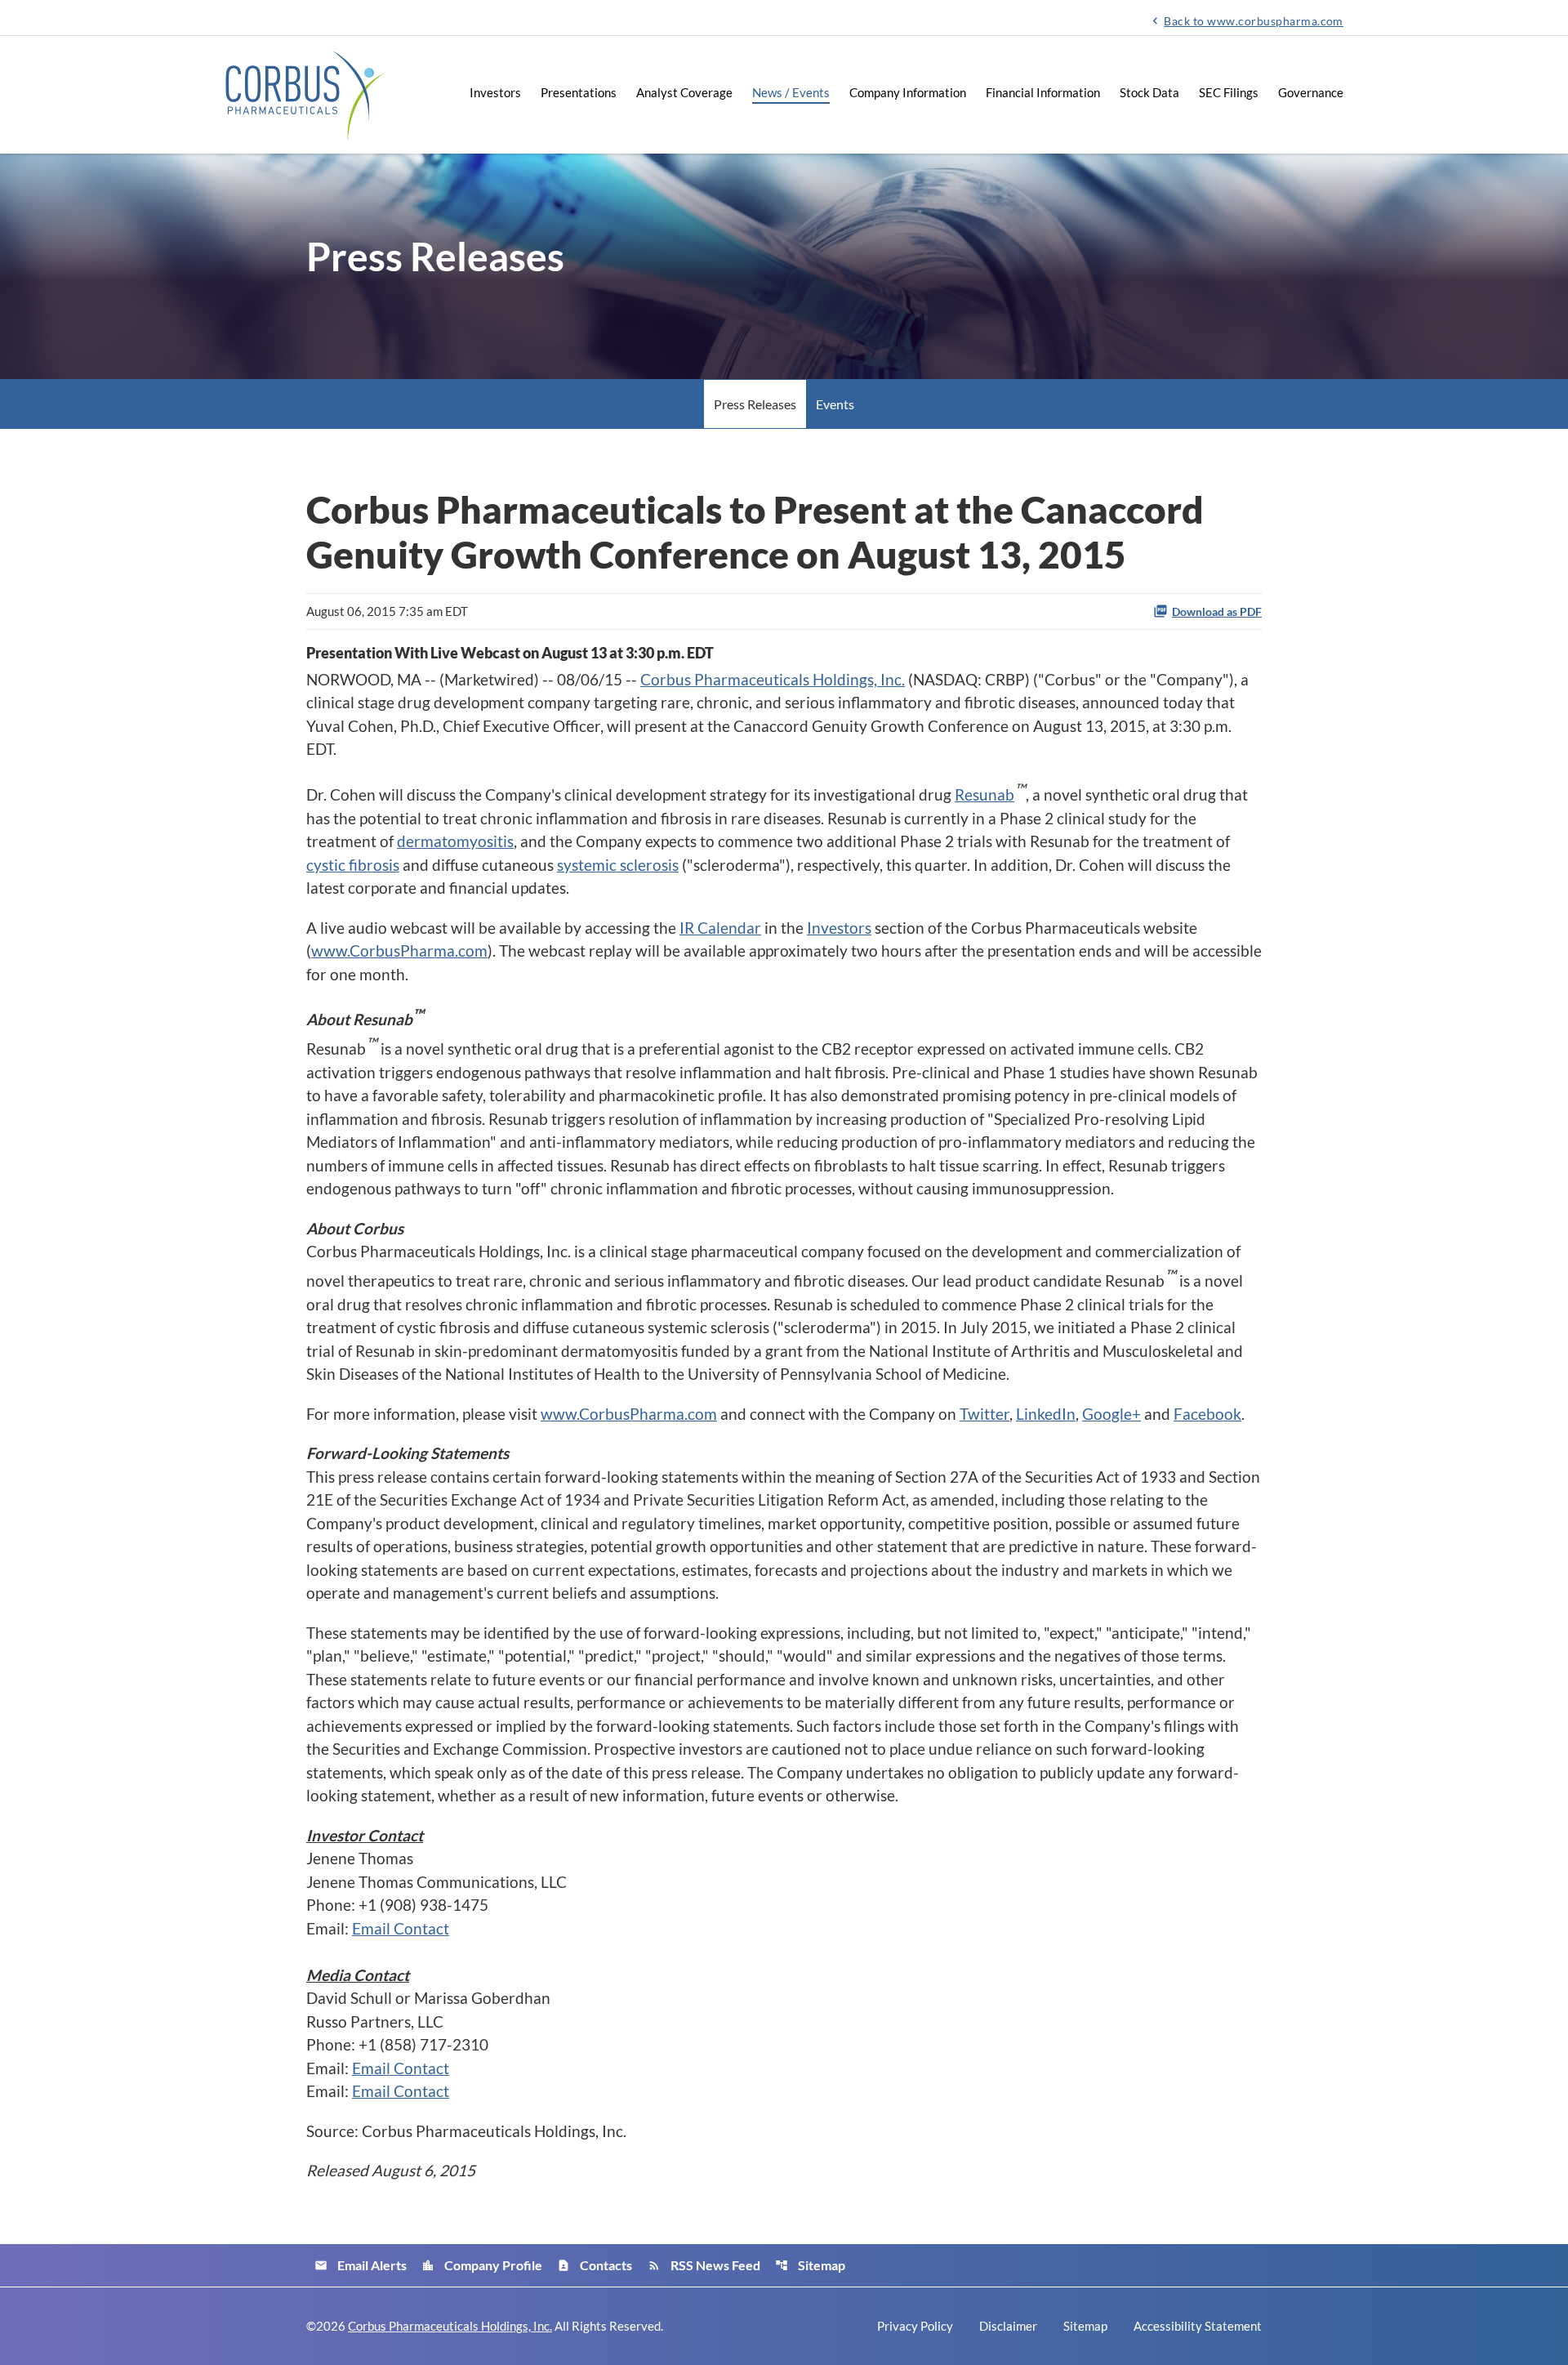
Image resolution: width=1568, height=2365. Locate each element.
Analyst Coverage (684, 92)
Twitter (984, 1414)
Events (835, 404)
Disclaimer (1008, 2326)
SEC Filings (1229, 92)
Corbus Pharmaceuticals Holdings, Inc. (773, 679)
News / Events (791, 92)
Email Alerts (361, 2265)
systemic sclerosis (618, 865)
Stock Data (1149, 92)
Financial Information (1043, 92)
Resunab (984, 794)
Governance (1311, 92)
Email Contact (401, 1928)
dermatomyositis (455, 841)
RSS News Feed (704, 2265)
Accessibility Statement (1198, 2326)
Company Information (908, 92)
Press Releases (755, 404)
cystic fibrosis (353, 865)
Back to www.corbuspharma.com (1246, 20)
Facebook (1207, 1414)
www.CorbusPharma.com (399, 950)
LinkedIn (1046, 1414)
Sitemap (810, 2265)
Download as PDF (1217, 611)
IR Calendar (720, 928)
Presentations (579, 92)
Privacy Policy (915, 2326)
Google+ (1111, 1414)
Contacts (595, 2265)
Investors (495, 92)
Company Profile (482, 2265)
